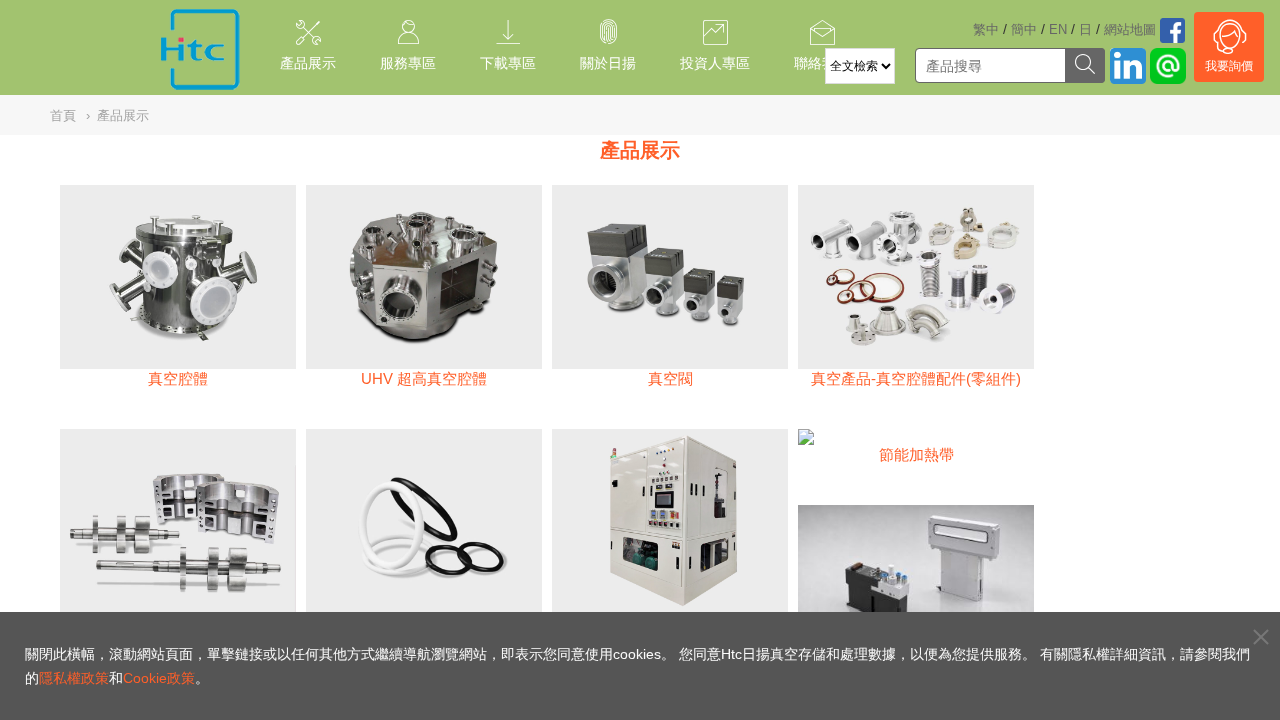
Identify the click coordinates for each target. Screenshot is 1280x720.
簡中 (1024, 29)
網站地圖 (1130, 29)
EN (1058, 29)
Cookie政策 (159, 678)
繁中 (986, 29)
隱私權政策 (74, 678)
